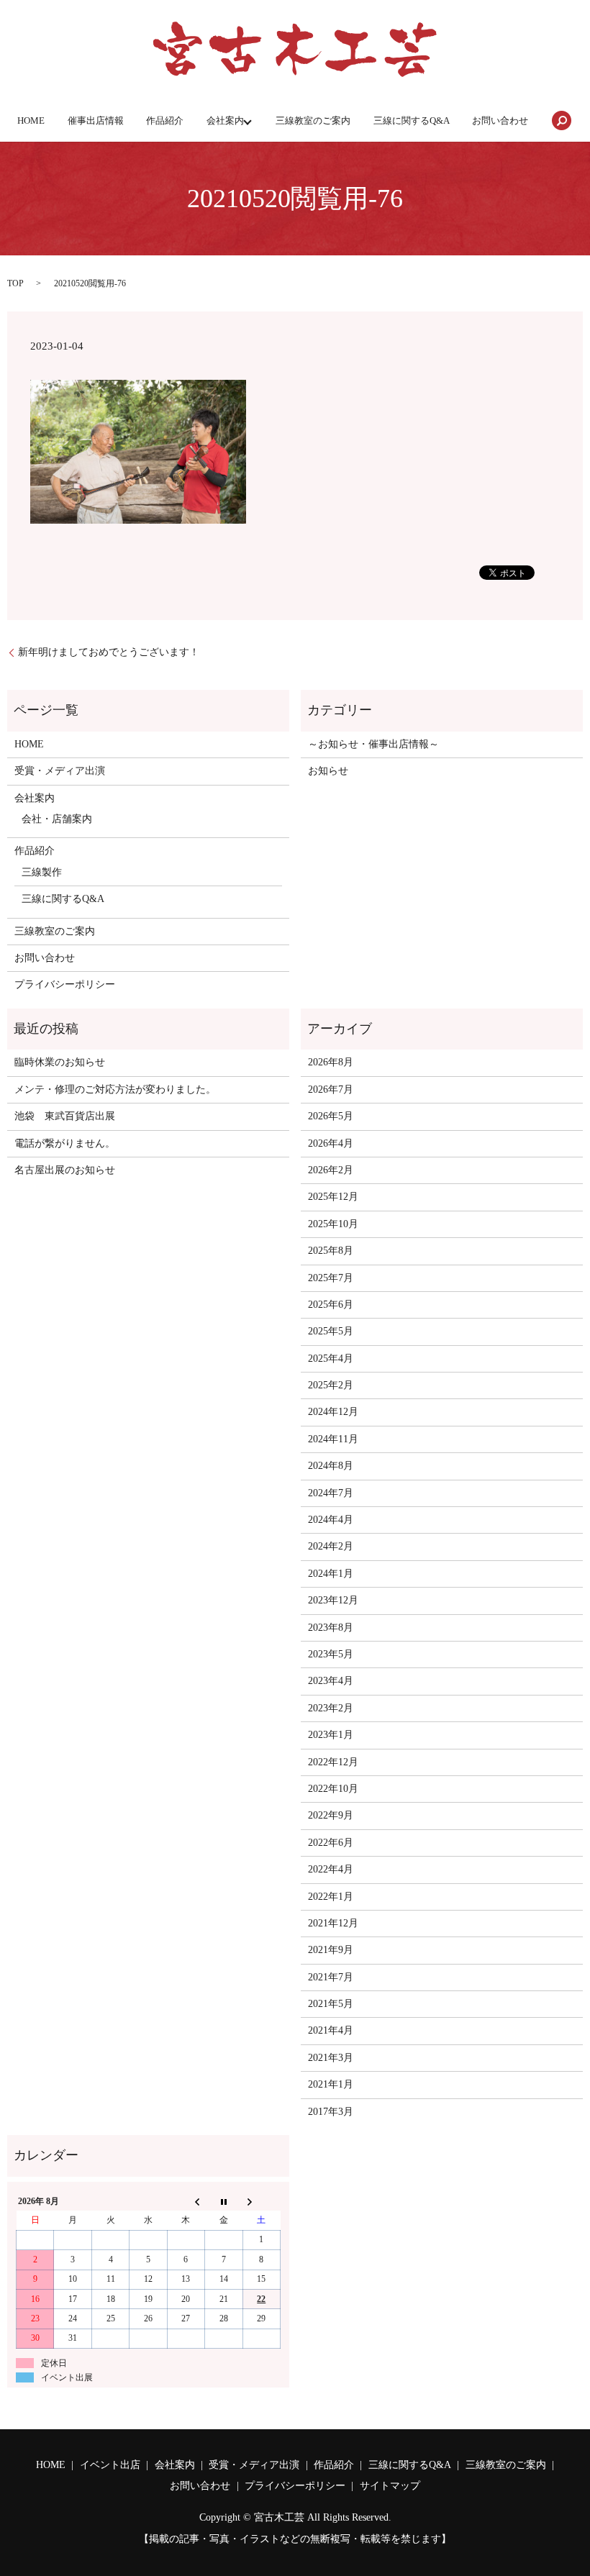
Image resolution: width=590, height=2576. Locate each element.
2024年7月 (331, 1493)
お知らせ (328, 771)
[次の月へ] (261, 2201)
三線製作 (42, 872)
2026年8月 (331, 1062)
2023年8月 (331, 1628)
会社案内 (225, 120)
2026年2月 (331, 1170)
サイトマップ (390, 2486)
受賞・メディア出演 (60, 771)
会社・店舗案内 (57, 819)
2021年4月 (331, 2030)
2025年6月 (331, 1305)
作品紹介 (165, 120)
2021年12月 (333, 1923)
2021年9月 (331, 1950)
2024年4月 (331, 1520)
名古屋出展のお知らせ (65, 1170)
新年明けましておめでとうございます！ (109, 652)
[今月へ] (224, 2201)
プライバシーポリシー (65, 984)
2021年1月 (331, 2084)
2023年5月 (331, 1654)
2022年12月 (333, 1762)
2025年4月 (331, 1358)
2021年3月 (331, 2058)
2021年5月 (331, 2004)
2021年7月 (331, 1977)
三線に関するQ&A (412, 120)
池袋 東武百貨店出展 (65, 1116)
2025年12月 (333, 1197)
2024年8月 (331, 1466)
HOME (31, 120)
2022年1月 (331, 1897)
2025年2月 (331, 1385)
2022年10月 (333, 1789)
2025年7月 (331, 1278)
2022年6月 (331, 1843)
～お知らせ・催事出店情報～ (373, 744)
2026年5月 (331, 1116)
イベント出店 (110, 2465)
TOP (15, 283)
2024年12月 (333, 1412)
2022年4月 (331, 1869)
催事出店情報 (96, 120)
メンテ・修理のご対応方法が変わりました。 (115, 1089)
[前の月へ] (186, 2201)
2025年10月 (333, 1224)
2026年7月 (331, 1089)
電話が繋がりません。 (65, 1143)
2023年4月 (331, 1681)
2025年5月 (331, 1331)
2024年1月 (331, 1574)
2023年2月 (331, 1708)
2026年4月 (331, 1143)
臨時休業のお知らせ (60, 1062)
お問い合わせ (500, 120)
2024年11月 (333, 1439)
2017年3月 (331, 2112)
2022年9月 (331, 1815)
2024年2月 (331, 1546)
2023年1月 (331, 1735)
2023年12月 (333, 1600)
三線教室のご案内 (313, 120)
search (562, 121)
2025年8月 (331, 1251)
